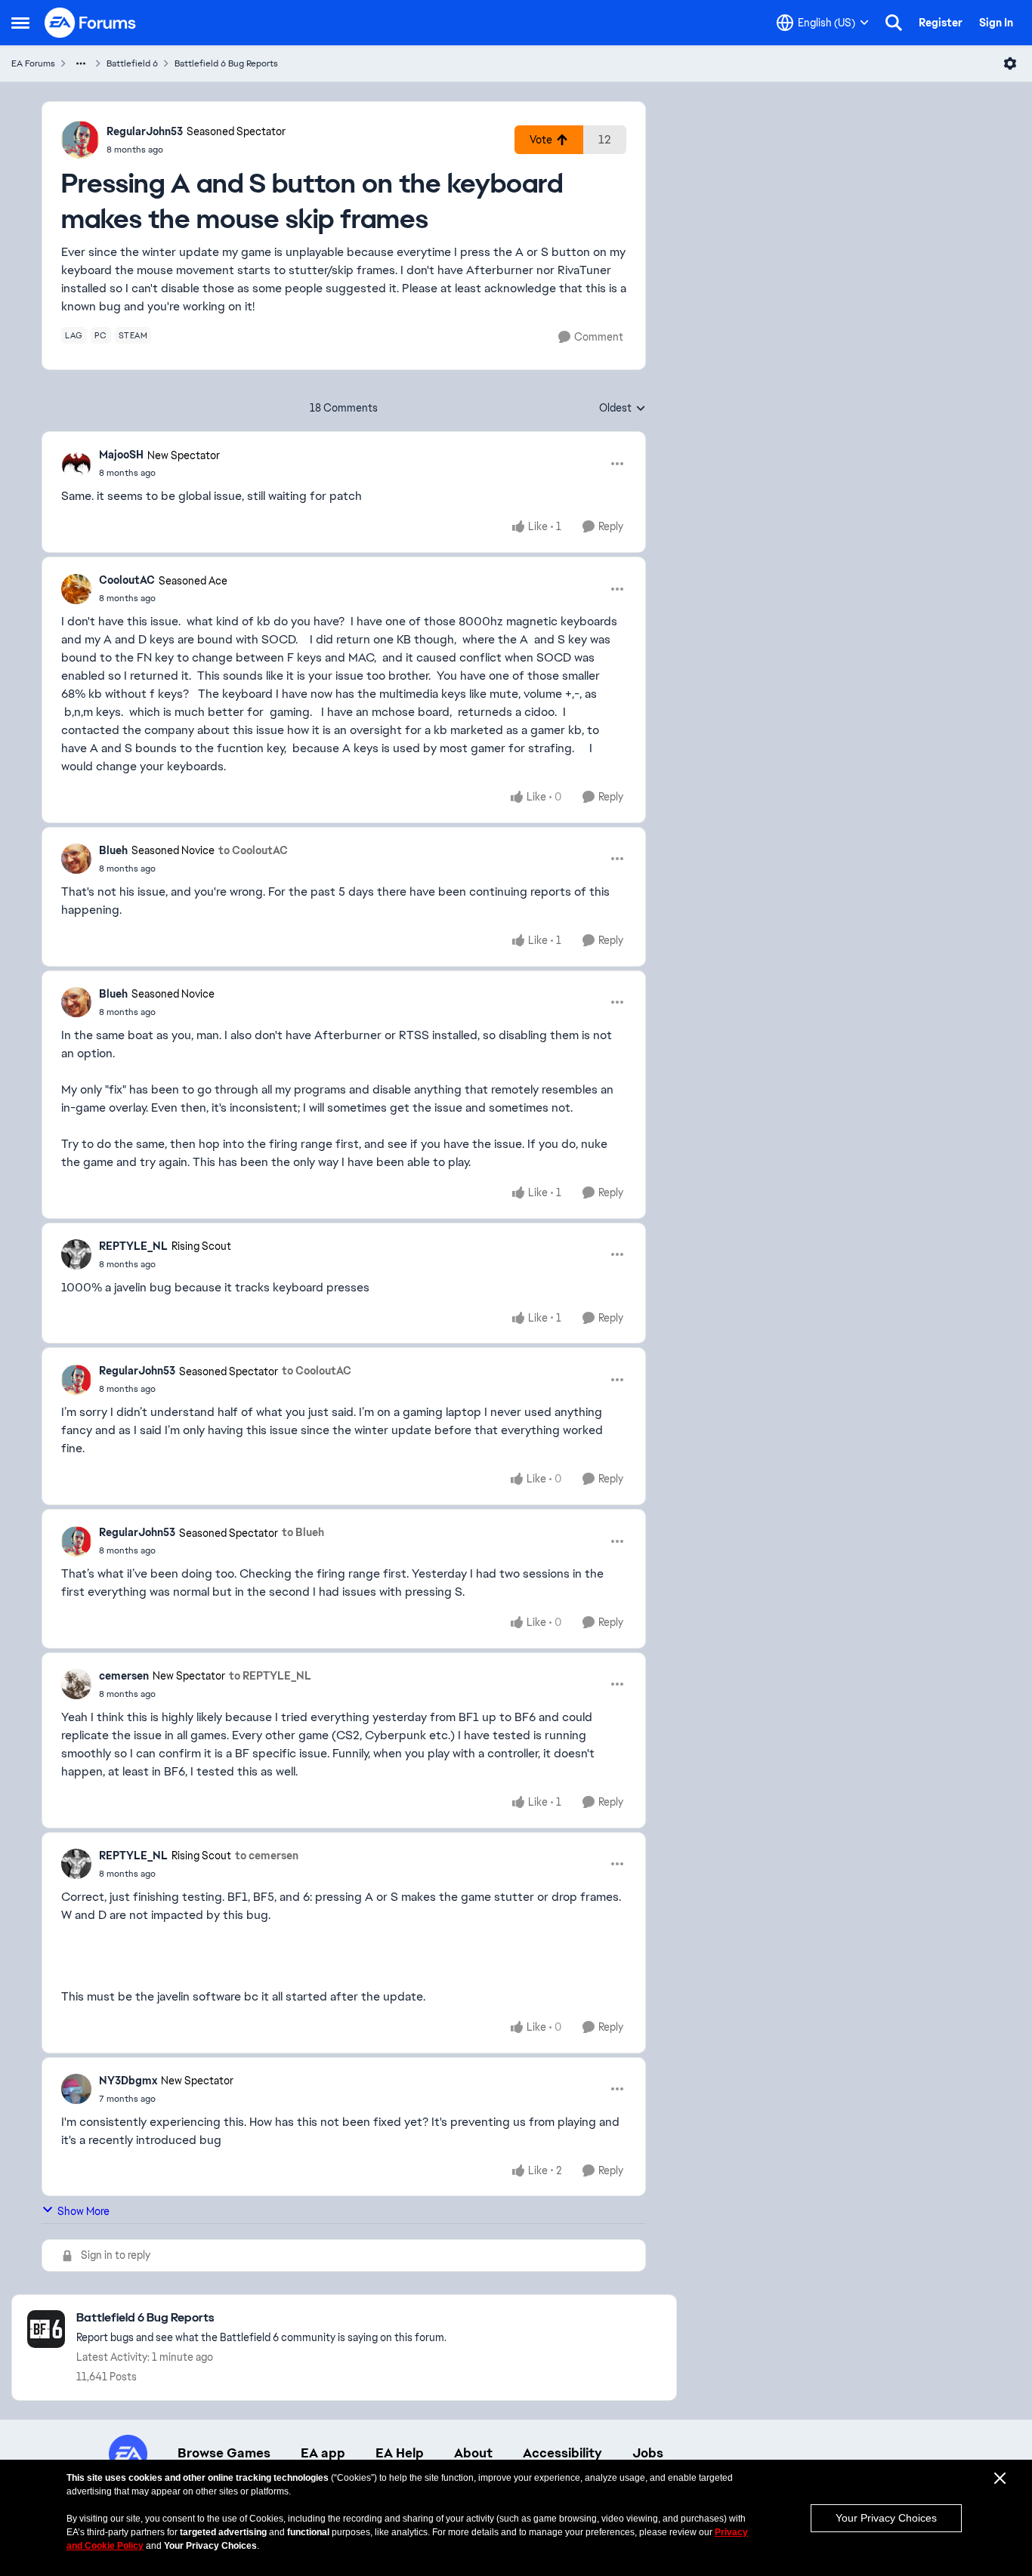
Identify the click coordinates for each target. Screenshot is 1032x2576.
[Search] (894, 23)
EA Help (400, 2453)
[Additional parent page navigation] (81, 63)
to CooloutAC (253, 850)
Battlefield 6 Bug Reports (226, 63)
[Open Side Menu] (20, 23)
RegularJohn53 (145, 131)
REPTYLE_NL (133, 1246)
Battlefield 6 (132, 63)
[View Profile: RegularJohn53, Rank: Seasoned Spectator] (80, 140)
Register (941, 23)
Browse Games (224, 2453)
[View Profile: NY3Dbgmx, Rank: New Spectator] (76, 2089)
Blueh (113, 850)
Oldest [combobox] (623, 409)
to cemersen (267, 1856)
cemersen (124, 1676)
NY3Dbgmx (128, 2081)
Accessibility (562, 2453)
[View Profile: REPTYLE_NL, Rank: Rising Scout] (76, 1254)
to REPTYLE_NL (270, 1676)
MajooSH (121, 455)
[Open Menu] (1010, 63)
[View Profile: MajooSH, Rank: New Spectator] (76, 464)
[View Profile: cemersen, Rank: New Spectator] (76, 1684)
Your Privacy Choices (886, 2518)
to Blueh (303, 1532)
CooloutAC (127, 580)
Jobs (648, 2453)
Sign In (996, 23)
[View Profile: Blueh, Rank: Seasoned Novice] (76, 859)
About (473, 2453)
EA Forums (33, 63)
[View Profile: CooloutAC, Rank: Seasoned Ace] (76, 589)
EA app (323, 2453)
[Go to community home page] (91, 23)
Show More (83, 2211)
